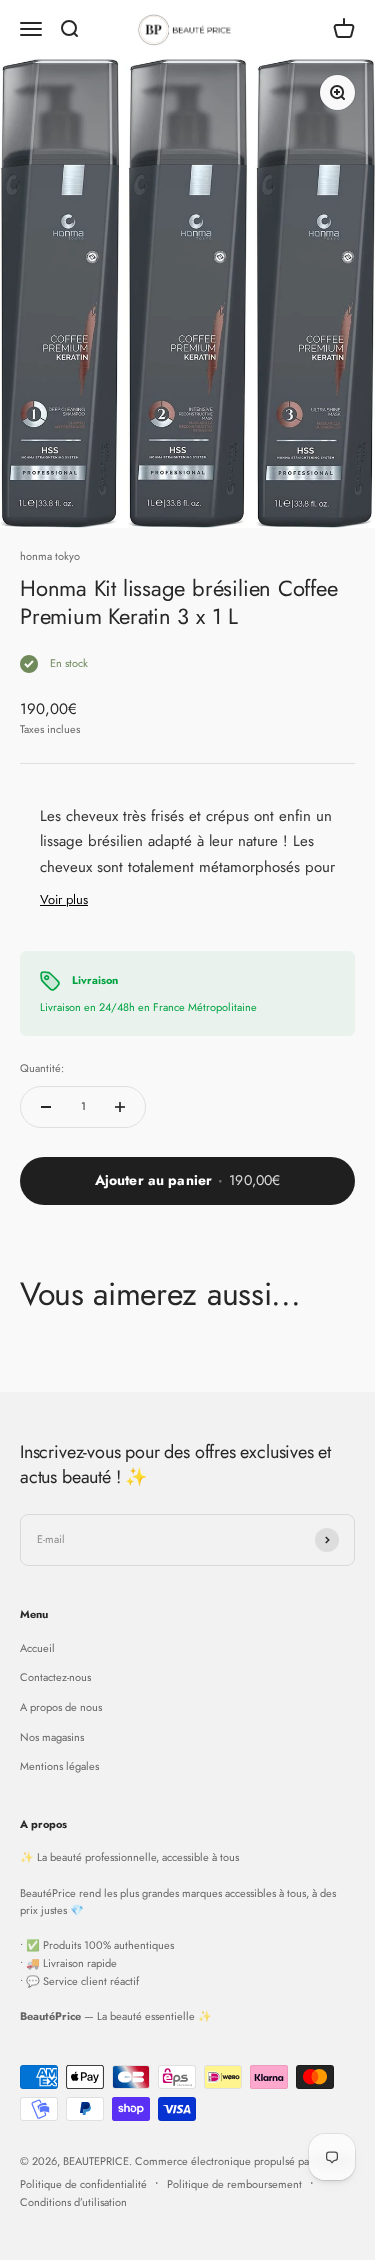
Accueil (37, 1648)
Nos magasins (52, 1737)
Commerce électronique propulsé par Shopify (243, 2161)
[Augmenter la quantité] (120, 1107)
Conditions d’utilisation (73, 2202)
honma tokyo (50, 556)
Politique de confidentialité (83, 2184)
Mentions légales (59, 1766)
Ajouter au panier (188, 1180)
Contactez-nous (55, 1677)
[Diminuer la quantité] (46, 1107)
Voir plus (64, 899)
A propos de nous (61, 1707)
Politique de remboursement (234, 2184)
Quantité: (42, 1068)
